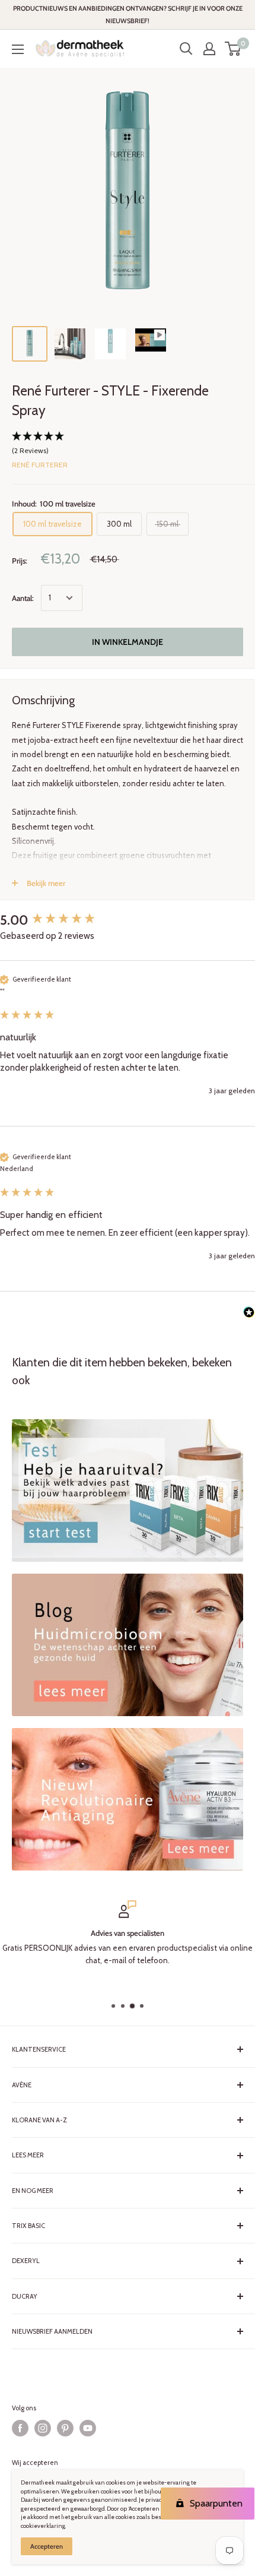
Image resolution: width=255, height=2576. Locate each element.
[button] (128, 444)
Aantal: (23, 598)
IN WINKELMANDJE (128, 642)
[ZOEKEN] (186, 49)
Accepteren (47, 2546)
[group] (128, 920)
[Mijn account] (209, 49)
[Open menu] (18, 49)
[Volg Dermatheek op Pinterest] (65, 2428)
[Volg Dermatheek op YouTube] (88, 2428)
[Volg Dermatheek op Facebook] (20, 2428)
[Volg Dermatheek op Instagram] (43, 2428)
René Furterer (40, 465)
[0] (233, 49)
